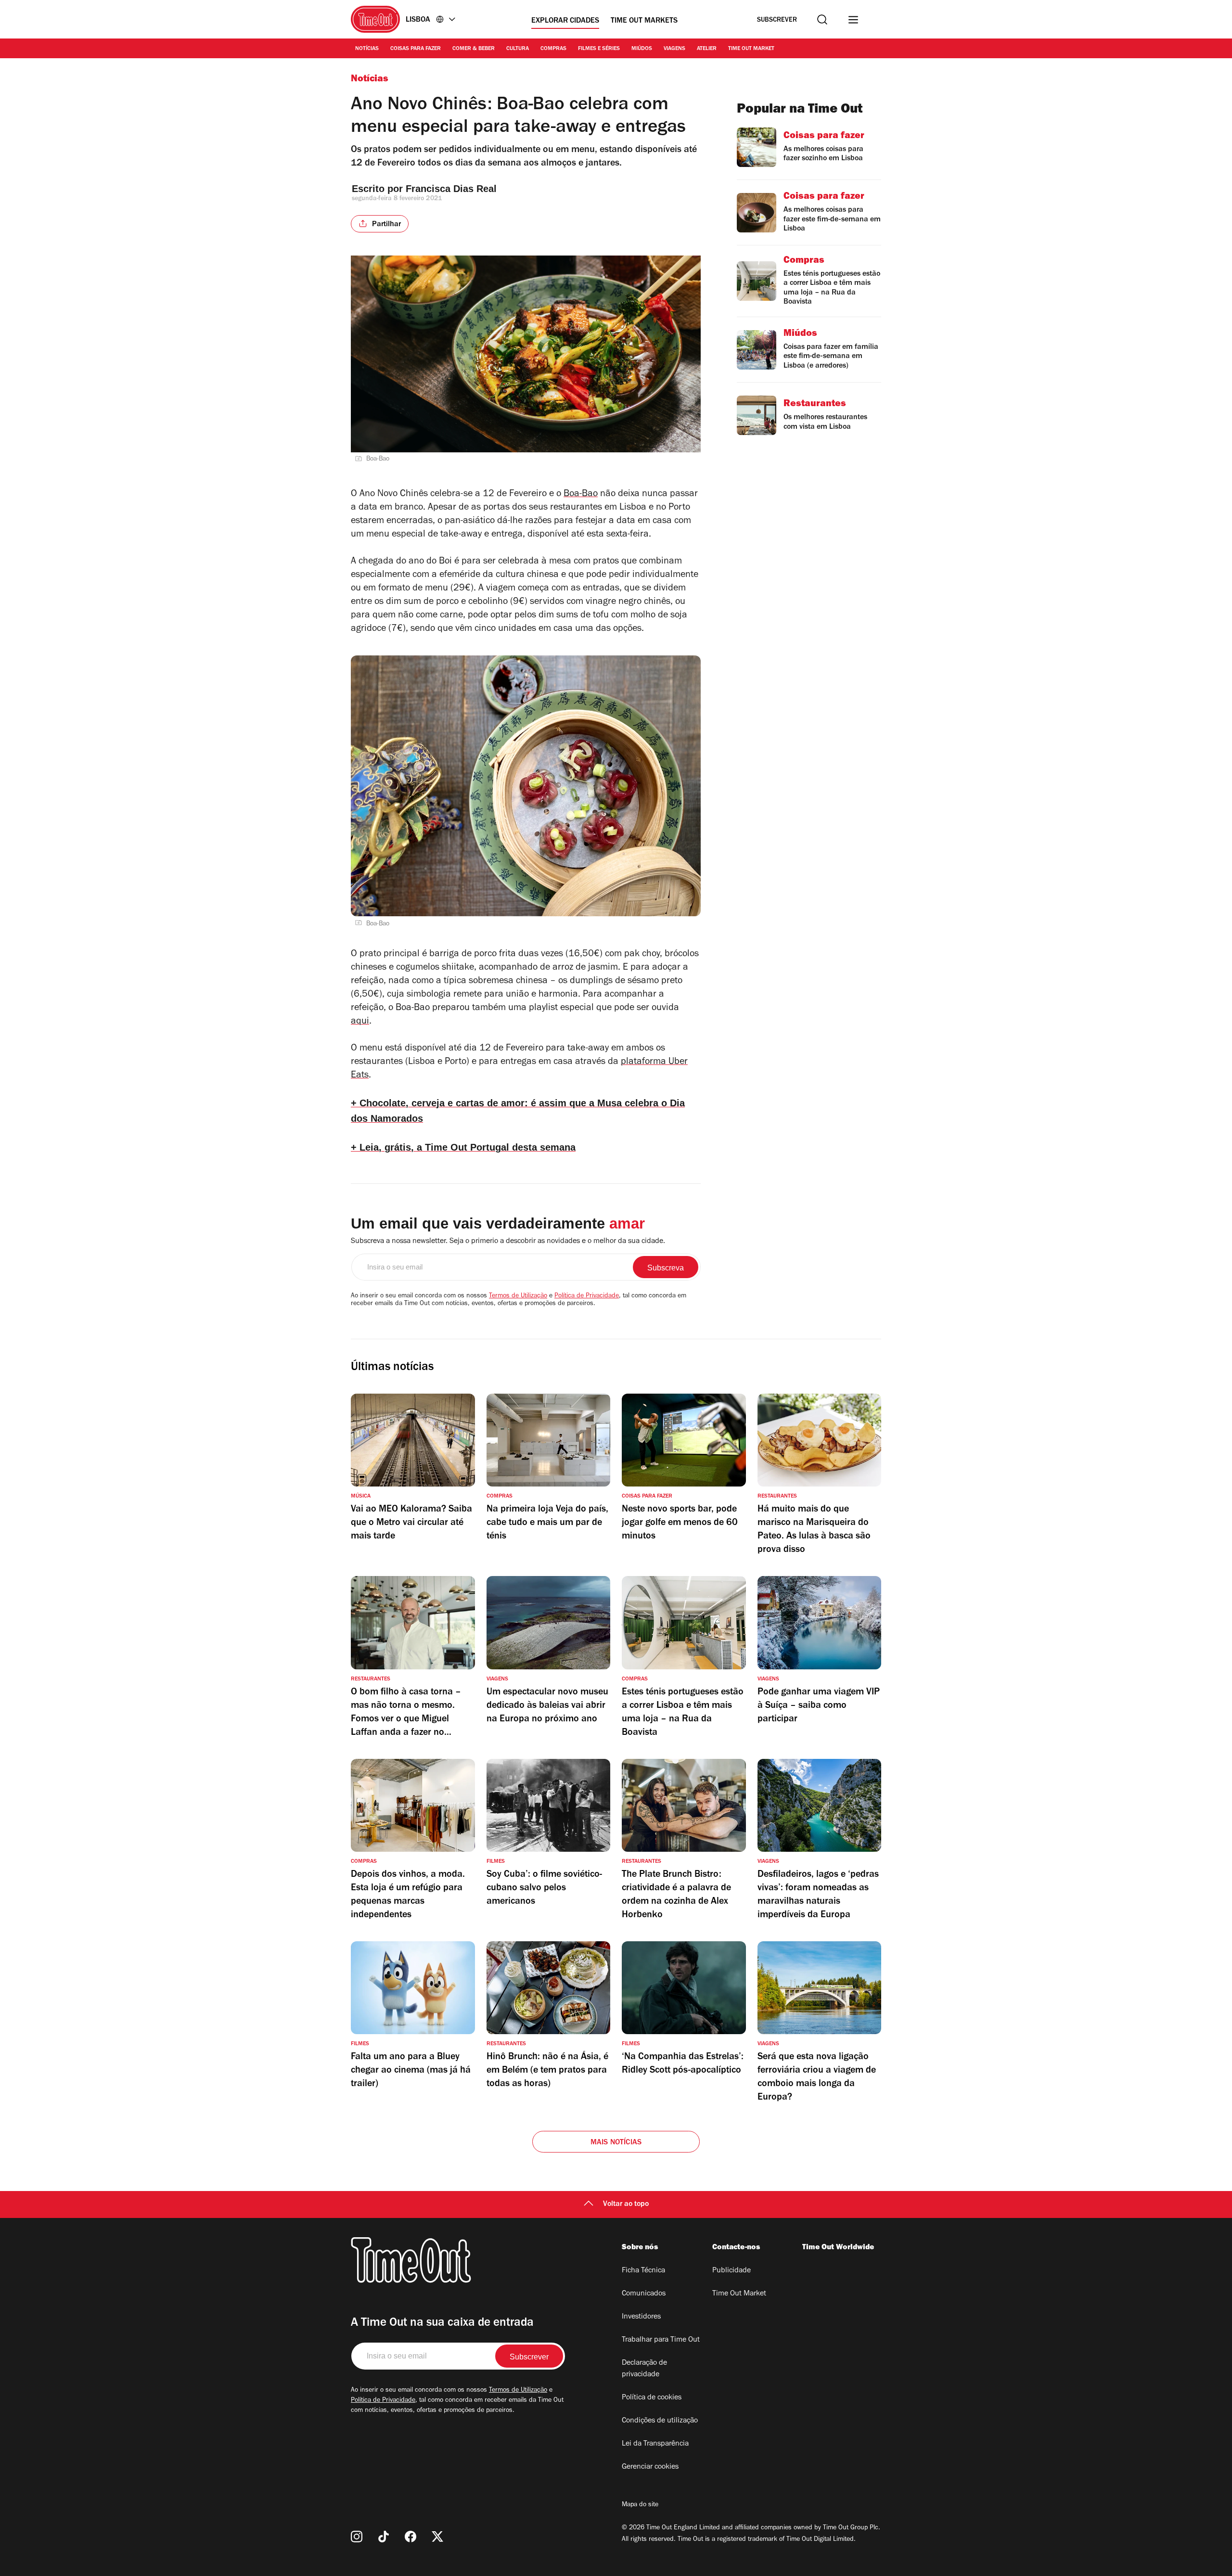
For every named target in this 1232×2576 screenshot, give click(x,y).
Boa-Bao (581, 495)
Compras (553, 49)
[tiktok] (384, 2537)
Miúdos (642, 49)
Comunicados (644, 2294)
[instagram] (357, 2537)
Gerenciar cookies (650, 2467)
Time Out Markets (644, 21)
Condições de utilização (660, 2421)
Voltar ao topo (626, 2204)
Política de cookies (652, 2398)
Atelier (707, 49)
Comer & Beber (474, 49)
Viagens (674, 49)
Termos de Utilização (518, 1296)
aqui (360, 1022)
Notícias (367, 49)
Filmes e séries (599, 49)
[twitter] (437, 2537)
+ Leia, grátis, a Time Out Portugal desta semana (463, 1147)
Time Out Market (751, 49)
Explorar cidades (565, 21)
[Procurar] (822, 19)
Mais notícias (616, 2143)
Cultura (518, 49)
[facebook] (411, 2537)
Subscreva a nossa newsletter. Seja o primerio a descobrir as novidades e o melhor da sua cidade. (508, 1242)
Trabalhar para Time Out (661, 2340)
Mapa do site (640, 2505)
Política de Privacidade (587, 1296)
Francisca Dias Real (451, 189)
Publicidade (731, 2271)
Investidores (641, 2317)
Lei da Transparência (655, 2444)
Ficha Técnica (643, 2271)
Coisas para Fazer (416, 49)
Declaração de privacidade (644, 2369)
